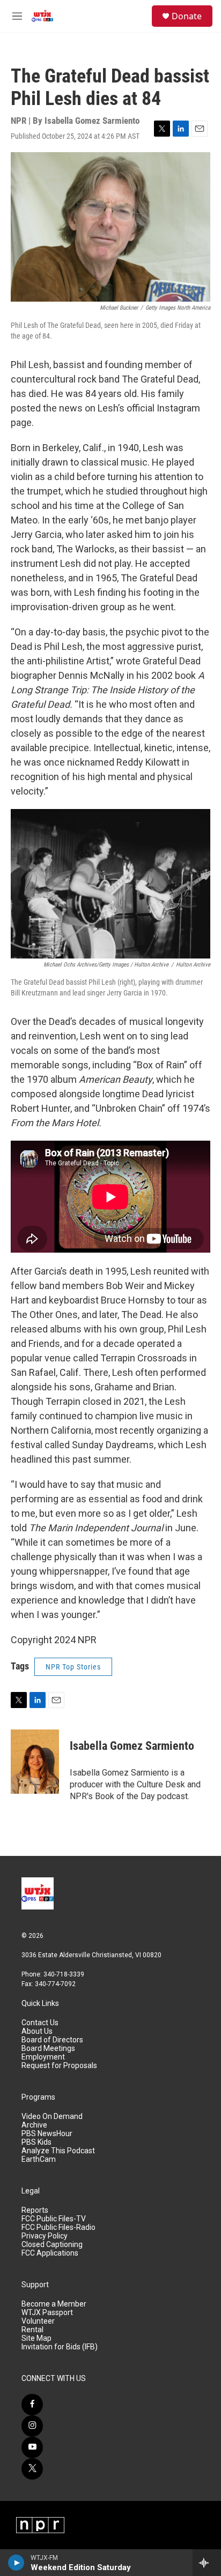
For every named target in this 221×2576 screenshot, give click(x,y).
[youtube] (32, 2447)
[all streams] (207, 2563)
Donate (187, 16)
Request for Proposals (59, 2066)
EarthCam (39, 2159)
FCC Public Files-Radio (58, 2227)
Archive (34, 2125)
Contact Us (40, 2023)
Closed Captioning (52, 2245)
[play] (16, 2563)
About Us (37, 2031)
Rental (32, 2330)
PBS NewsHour (47, 2134)
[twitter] (32, 2469)
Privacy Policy (45, 2236)
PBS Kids (36, 2142)
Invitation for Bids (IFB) (60, 2347)
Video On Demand (52, 2117)
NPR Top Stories (73, 1667)
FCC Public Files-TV (54, 2219)
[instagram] (32, 2426)
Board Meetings (48, 2049)
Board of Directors (52, 2040)
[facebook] (32, 2405)
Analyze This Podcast (58, 2151)
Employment (43, 2057)
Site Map (36, 2338)
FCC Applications (50, 2253)
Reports (35, 2210)
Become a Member (54, 2304)
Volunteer (38, 2321)
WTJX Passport (47, 2313)
